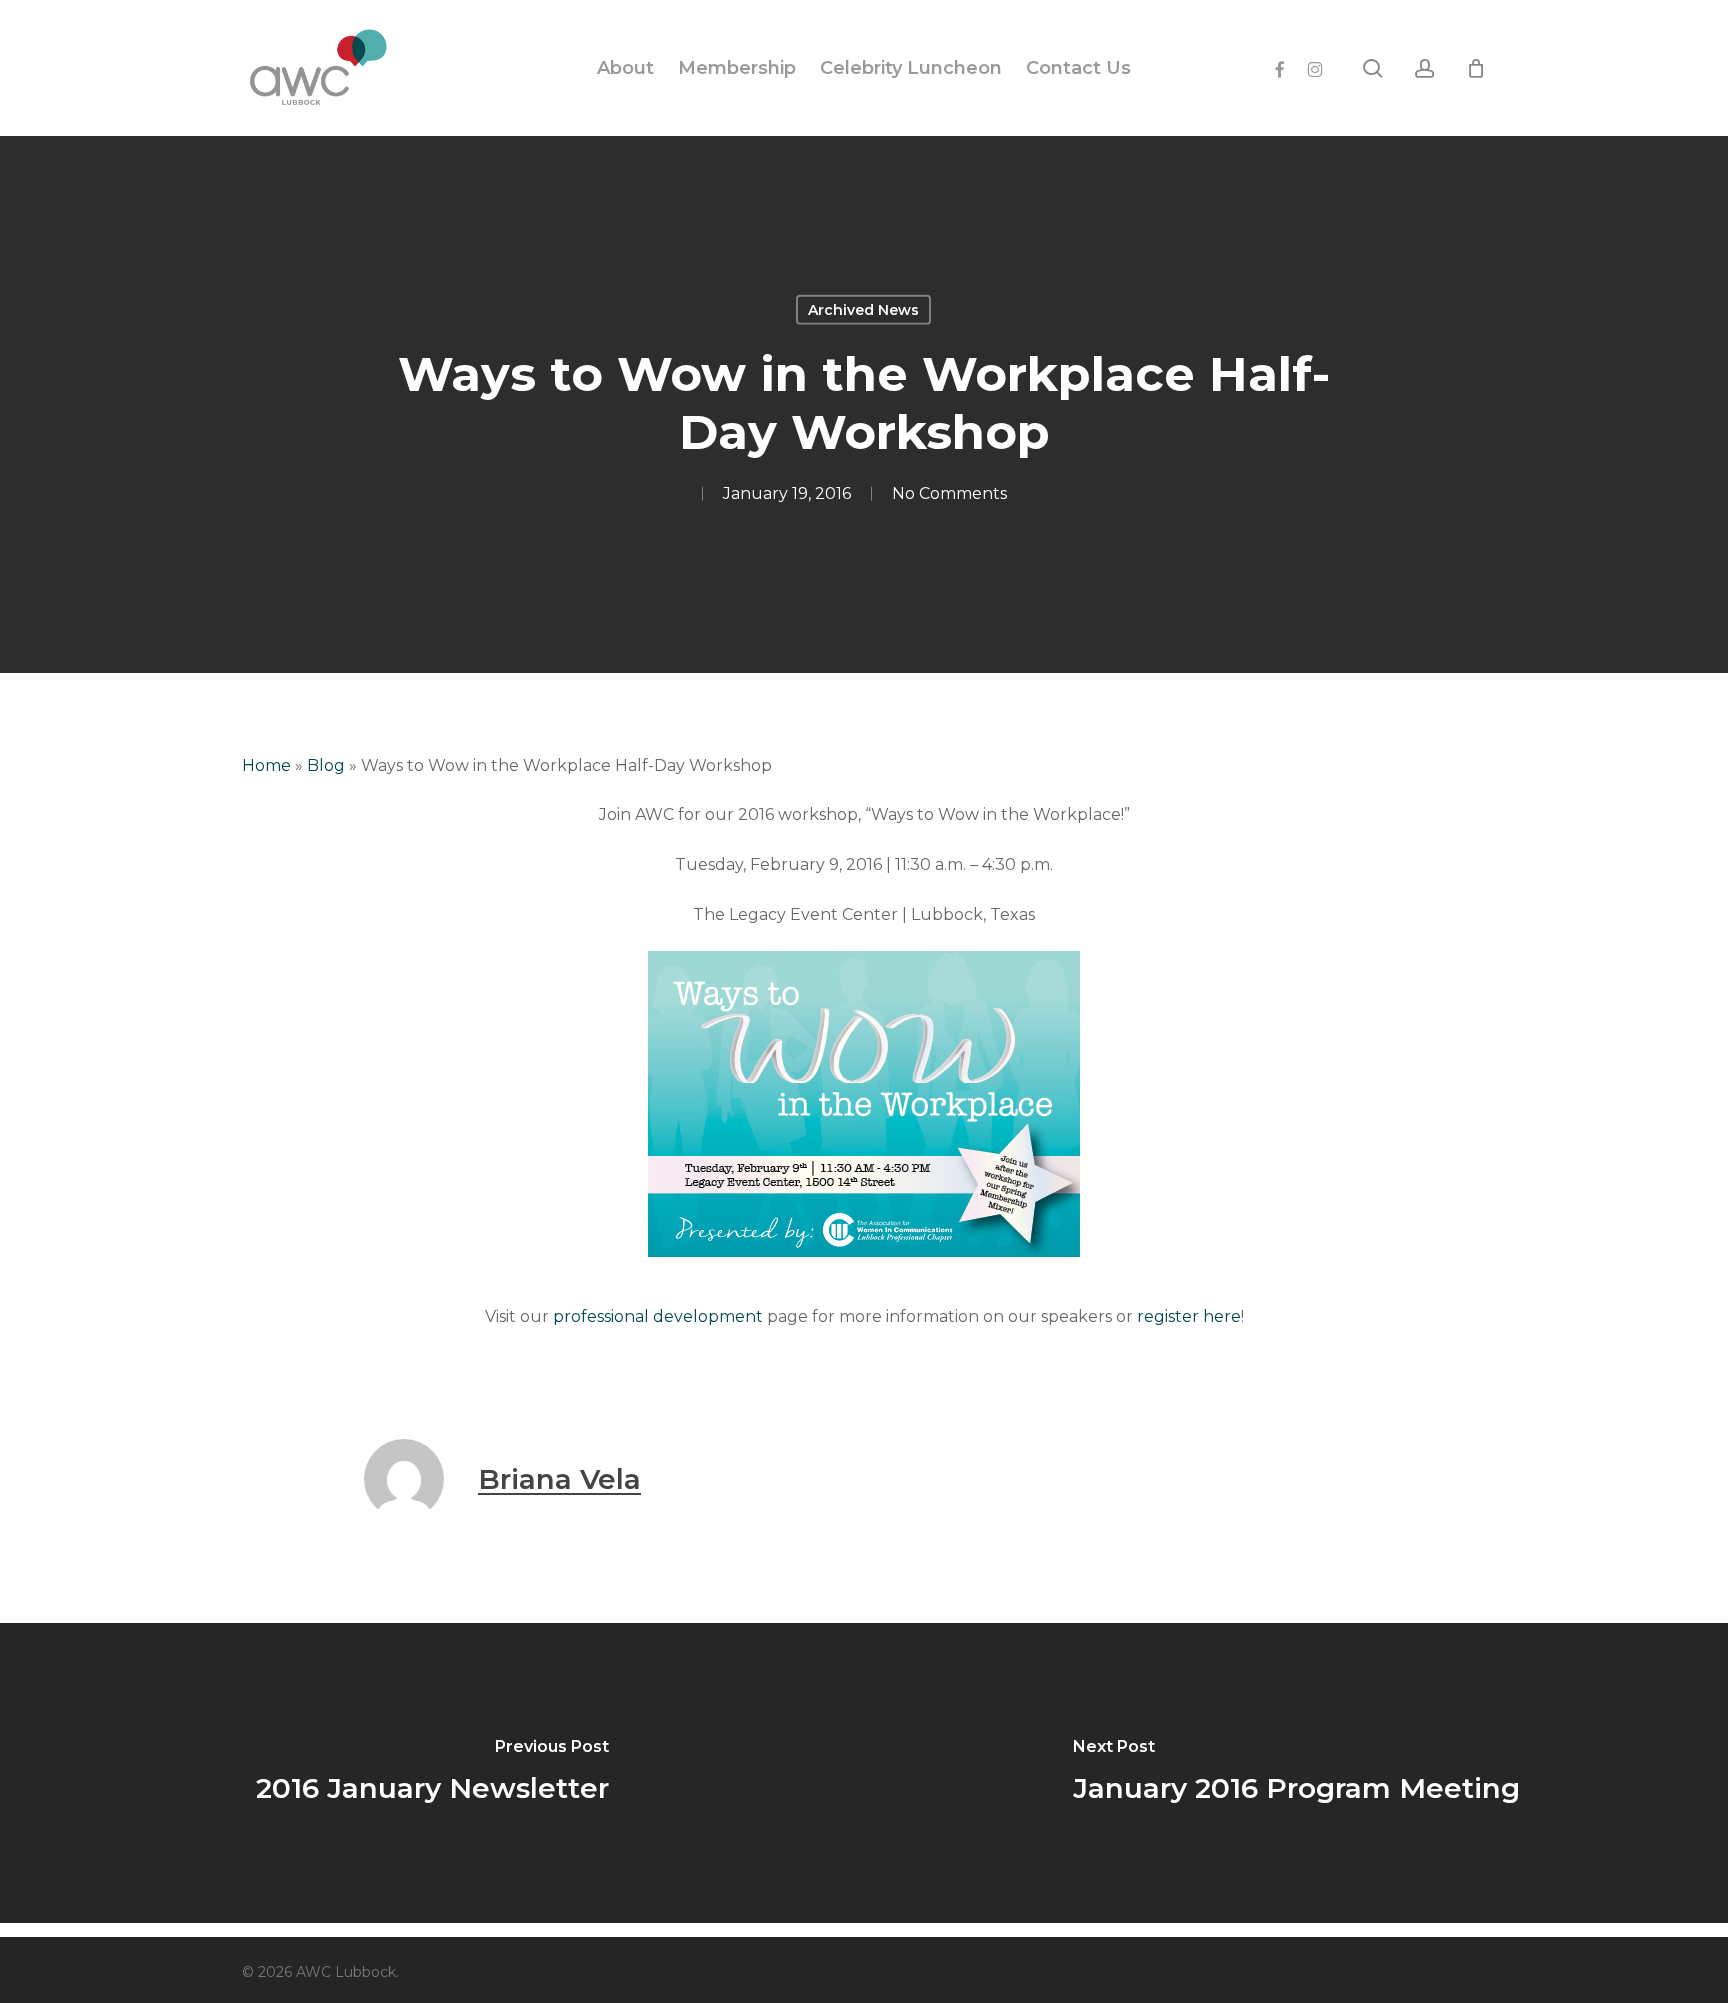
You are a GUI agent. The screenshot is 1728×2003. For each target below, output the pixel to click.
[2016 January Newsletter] (432, 1773)
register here (1189, 1316)
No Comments (949, 493)
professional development (658, 1316)
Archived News (863, 310)
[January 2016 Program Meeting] (1296, 1773)
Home (266, 765)
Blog (326, 765)
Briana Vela (559, 1479)
